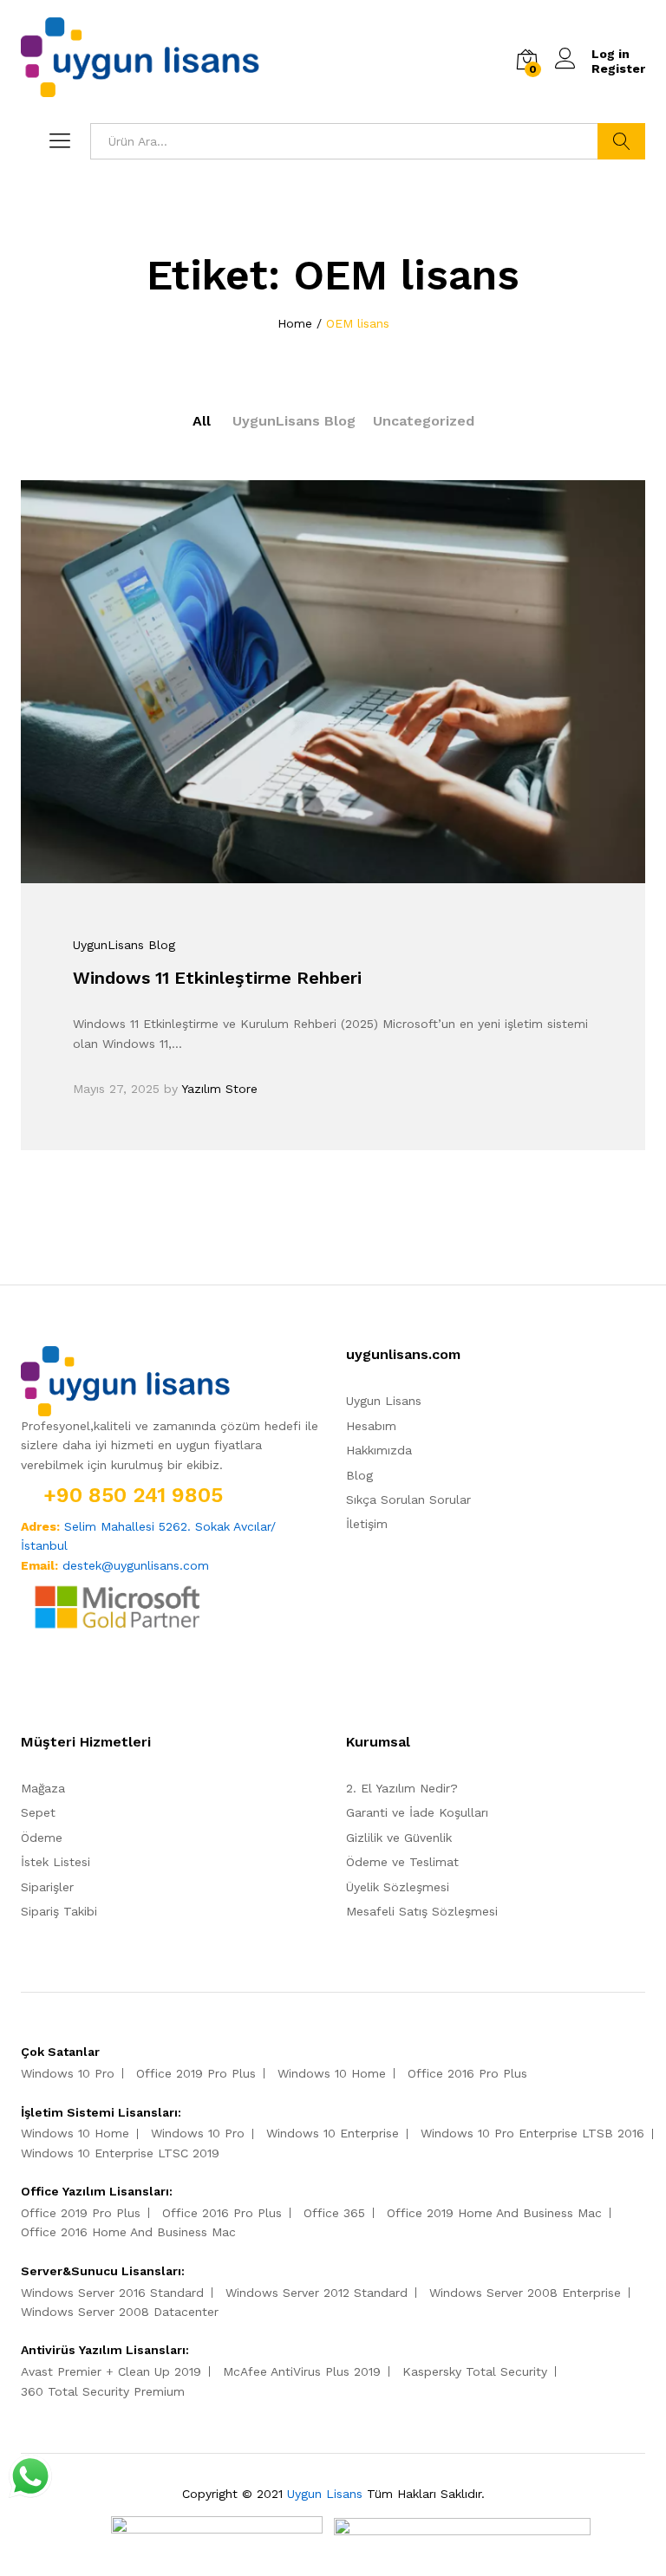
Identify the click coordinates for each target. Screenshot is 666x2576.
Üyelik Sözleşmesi (398, 1887)
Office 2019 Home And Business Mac (494, 2213)
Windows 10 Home (332, 2073)
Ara (621, 141)
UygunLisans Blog (294, 421)
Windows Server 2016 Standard (112, 2293)
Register (618, 68)
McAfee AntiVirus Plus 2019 (302, 2371)
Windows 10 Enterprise (333, 2133)
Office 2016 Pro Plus (467, 2073)
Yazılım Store (219, 1089)
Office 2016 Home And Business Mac (128, 2232)
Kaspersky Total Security (475, 2371)
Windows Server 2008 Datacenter (120, 2312)
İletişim (367, 1524)
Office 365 (334, 2213)
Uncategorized (424, 421)
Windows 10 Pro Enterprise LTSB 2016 (532, 2133)
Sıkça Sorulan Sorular (408, 1499)
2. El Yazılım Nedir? (402, 1788)
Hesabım (371, 1426)
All (202, 421)
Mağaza (43, 1788)
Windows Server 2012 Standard (317, 2293)
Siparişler (47, 1887)
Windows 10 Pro (68, 2073)
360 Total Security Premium (103, 2391)
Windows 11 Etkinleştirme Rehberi (217, 978)
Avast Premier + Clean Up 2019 (111, 2371)
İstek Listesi (55, 1862)
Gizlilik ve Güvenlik (399, 1838)
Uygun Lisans (384, 1401)
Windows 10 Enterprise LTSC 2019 (120, 2153)
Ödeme (42, 1838)
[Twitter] (52, 1687)
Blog (359, 1475)
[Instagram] (79, 1687)
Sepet (38, 1812)
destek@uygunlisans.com (136, 1565)
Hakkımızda (379, 1450)
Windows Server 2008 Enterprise (525, 2293)
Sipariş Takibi (59, 1911)
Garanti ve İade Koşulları (417, 1812)
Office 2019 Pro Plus (196, 2073)
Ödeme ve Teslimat (402, 1862)
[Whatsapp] (108, 1686)
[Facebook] (26, 1687)
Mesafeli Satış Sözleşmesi (422, 1911)
